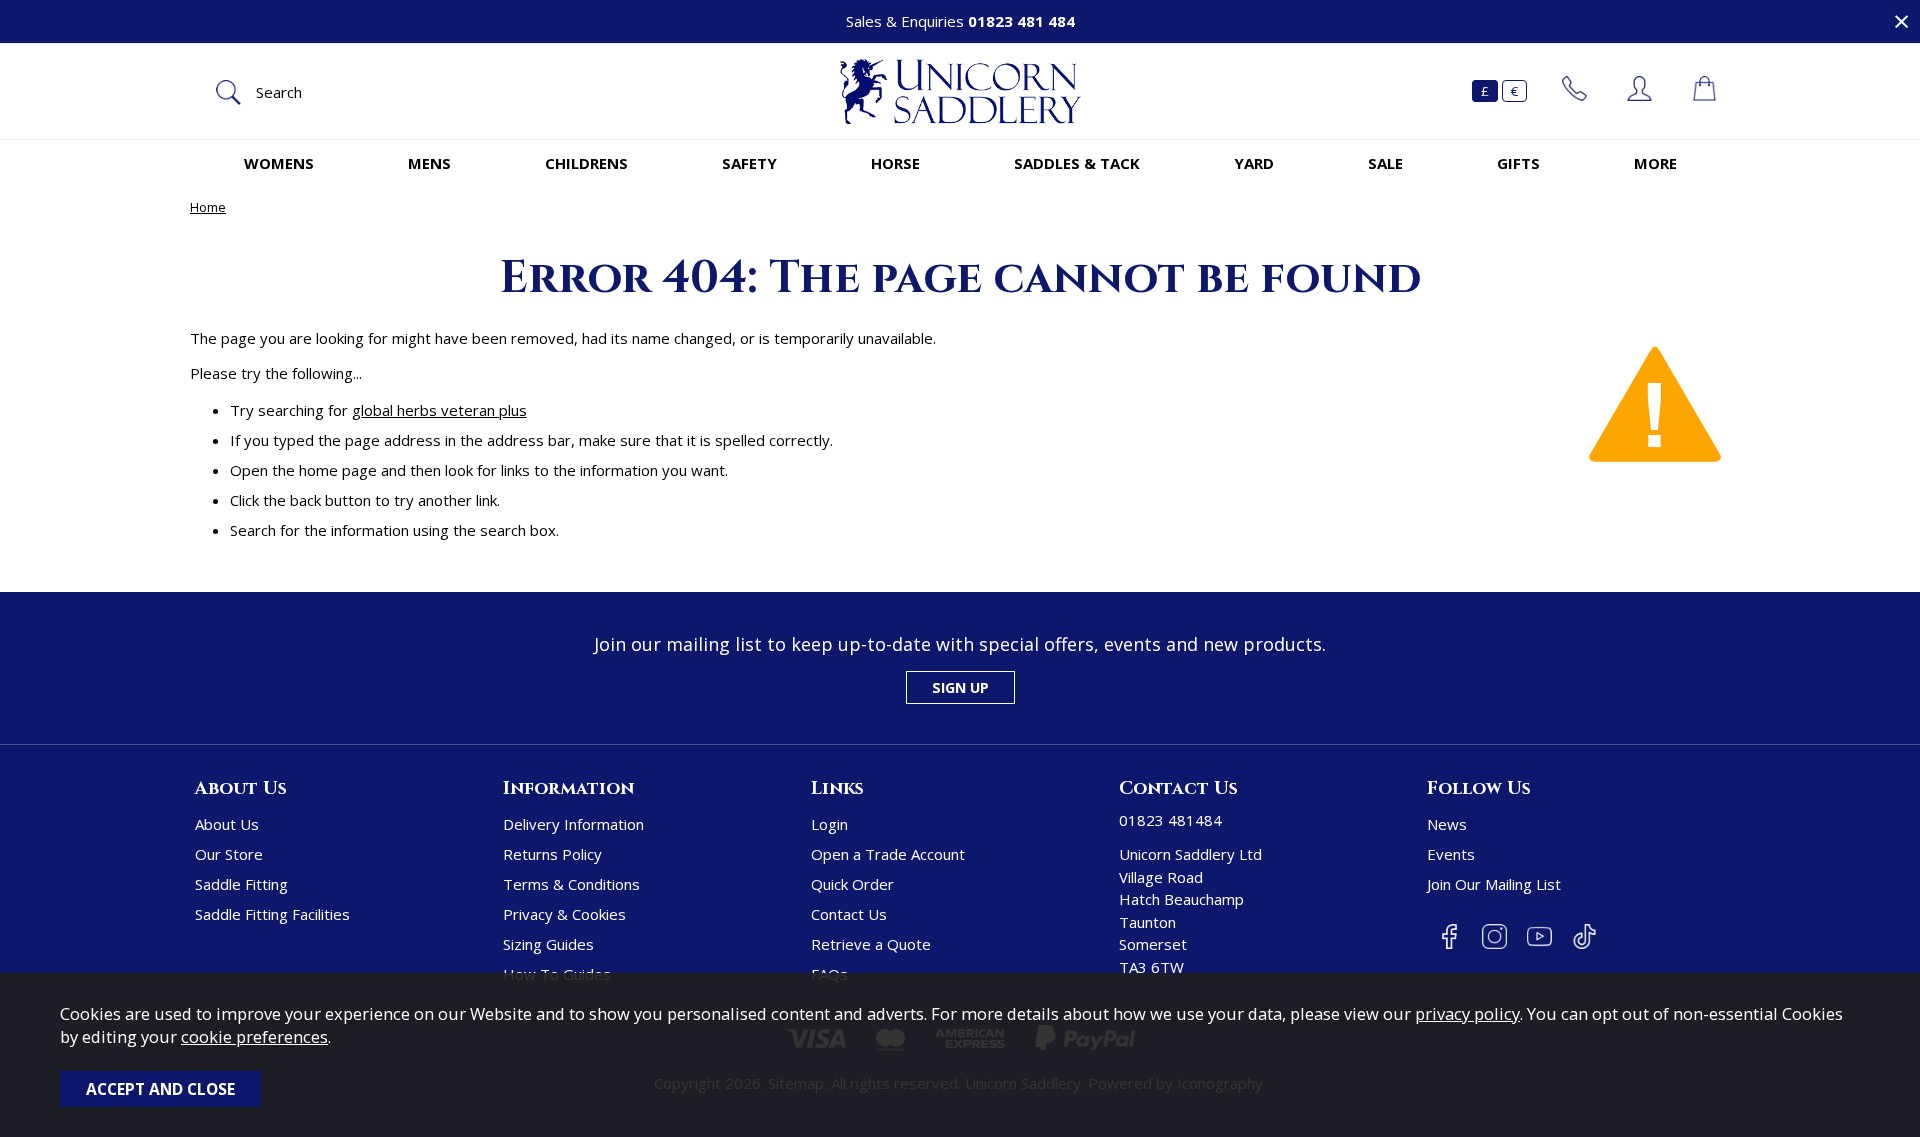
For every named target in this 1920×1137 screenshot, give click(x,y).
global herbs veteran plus (439, 410)
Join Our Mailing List (1494, 884)
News (1447, 824)
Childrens (586, 163)
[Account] (1639, 91)
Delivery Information (573, 824)
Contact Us (849, 914)
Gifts (1518, 163)
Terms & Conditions (571, 884)
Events (1451, 854)
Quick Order (852, 884)
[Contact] (1574, 91)
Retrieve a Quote (871, 944)
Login (829, 824)
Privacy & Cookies (564, 914)
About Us (227, 824)
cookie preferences (254, 1036)
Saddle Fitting (241, 884)
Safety (749, 163)
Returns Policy (552, 854)
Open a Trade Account (888, 854)
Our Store (229, 854)
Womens (279, 163)
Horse (895, 163)
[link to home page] (960, 91)
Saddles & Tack (1077, 163)
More (1655, 163)
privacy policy (1467, 1013)
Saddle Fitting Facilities (272, 914)
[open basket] (1704, 91)
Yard (1254, 163)
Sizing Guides (548, 944)
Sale (1385, 163)
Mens (429, 163)
